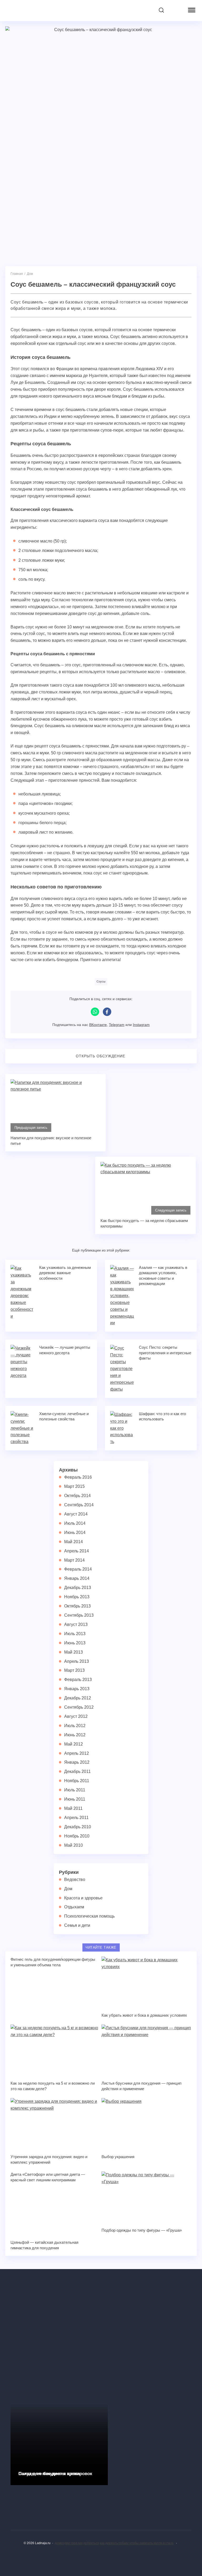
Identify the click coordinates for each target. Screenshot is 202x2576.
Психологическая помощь (89, 1916)
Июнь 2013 (75, 1643)
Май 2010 (74, 1845)
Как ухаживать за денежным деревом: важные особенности (65, 1273)
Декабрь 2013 (78, 1588)
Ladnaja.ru (38, 11)
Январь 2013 (77, 1689)
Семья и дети (77, 1925)
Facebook (107, 1012)
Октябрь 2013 (77, 1606)
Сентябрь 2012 (79, 1707)
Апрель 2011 (76, 1818)
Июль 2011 (75, 1790)
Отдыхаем (74, 1907)
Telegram (117, 1025)
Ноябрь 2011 (77, 1781)
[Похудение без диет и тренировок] (59, 2331)
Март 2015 (74, 1486)
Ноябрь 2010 (77, 1836)
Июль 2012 (75, 1726)
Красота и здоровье (83, 1898)
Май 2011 (73, 1808)
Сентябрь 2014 (79, 1505)
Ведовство (75, 1880)
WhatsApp (95, 1012)
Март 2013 (74, 1670)
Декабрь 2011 (77, 1771)
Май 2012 (74, 1744)
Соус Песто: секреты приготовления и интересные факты (165, 1353)
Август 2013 (76, 1624)
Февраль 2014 (78, 1569)
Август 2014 (76, 1514)
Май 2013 (74, 1652)
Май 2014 (74, 1542)
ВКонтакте (98, 1025)
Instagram (141, 1025)
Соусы (101, 981)
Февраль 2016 (78, 1477)
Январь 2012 (77, 1762)
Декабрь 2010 (78, 1827)
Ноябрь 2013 (77, 1597)
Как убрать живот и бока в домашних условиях (144, 2015)
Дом (68, 1889)
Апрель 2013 (77, 1661)
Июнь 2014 (75, 1533)
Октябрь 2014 (77, 1496)
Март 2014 (74, 1560)
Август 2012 (76, 1716)
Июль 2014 (75, 1523)
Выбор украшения (118, 2157)
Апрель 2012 (77, 1753)
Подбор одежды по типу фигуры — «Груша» (142, 2230)
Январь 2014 (77, 1578)
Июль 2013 (75, 1634)
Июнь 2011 (75, 1799)
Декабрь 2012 (78, 1698)
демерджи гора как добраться (77, 2543)
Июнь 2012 (75, 1735)
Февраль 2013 (78, 1680)
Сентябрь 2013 (79, 1615)
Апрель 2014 (77, 1551)
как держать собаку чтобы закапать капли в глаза (137, 2543)
